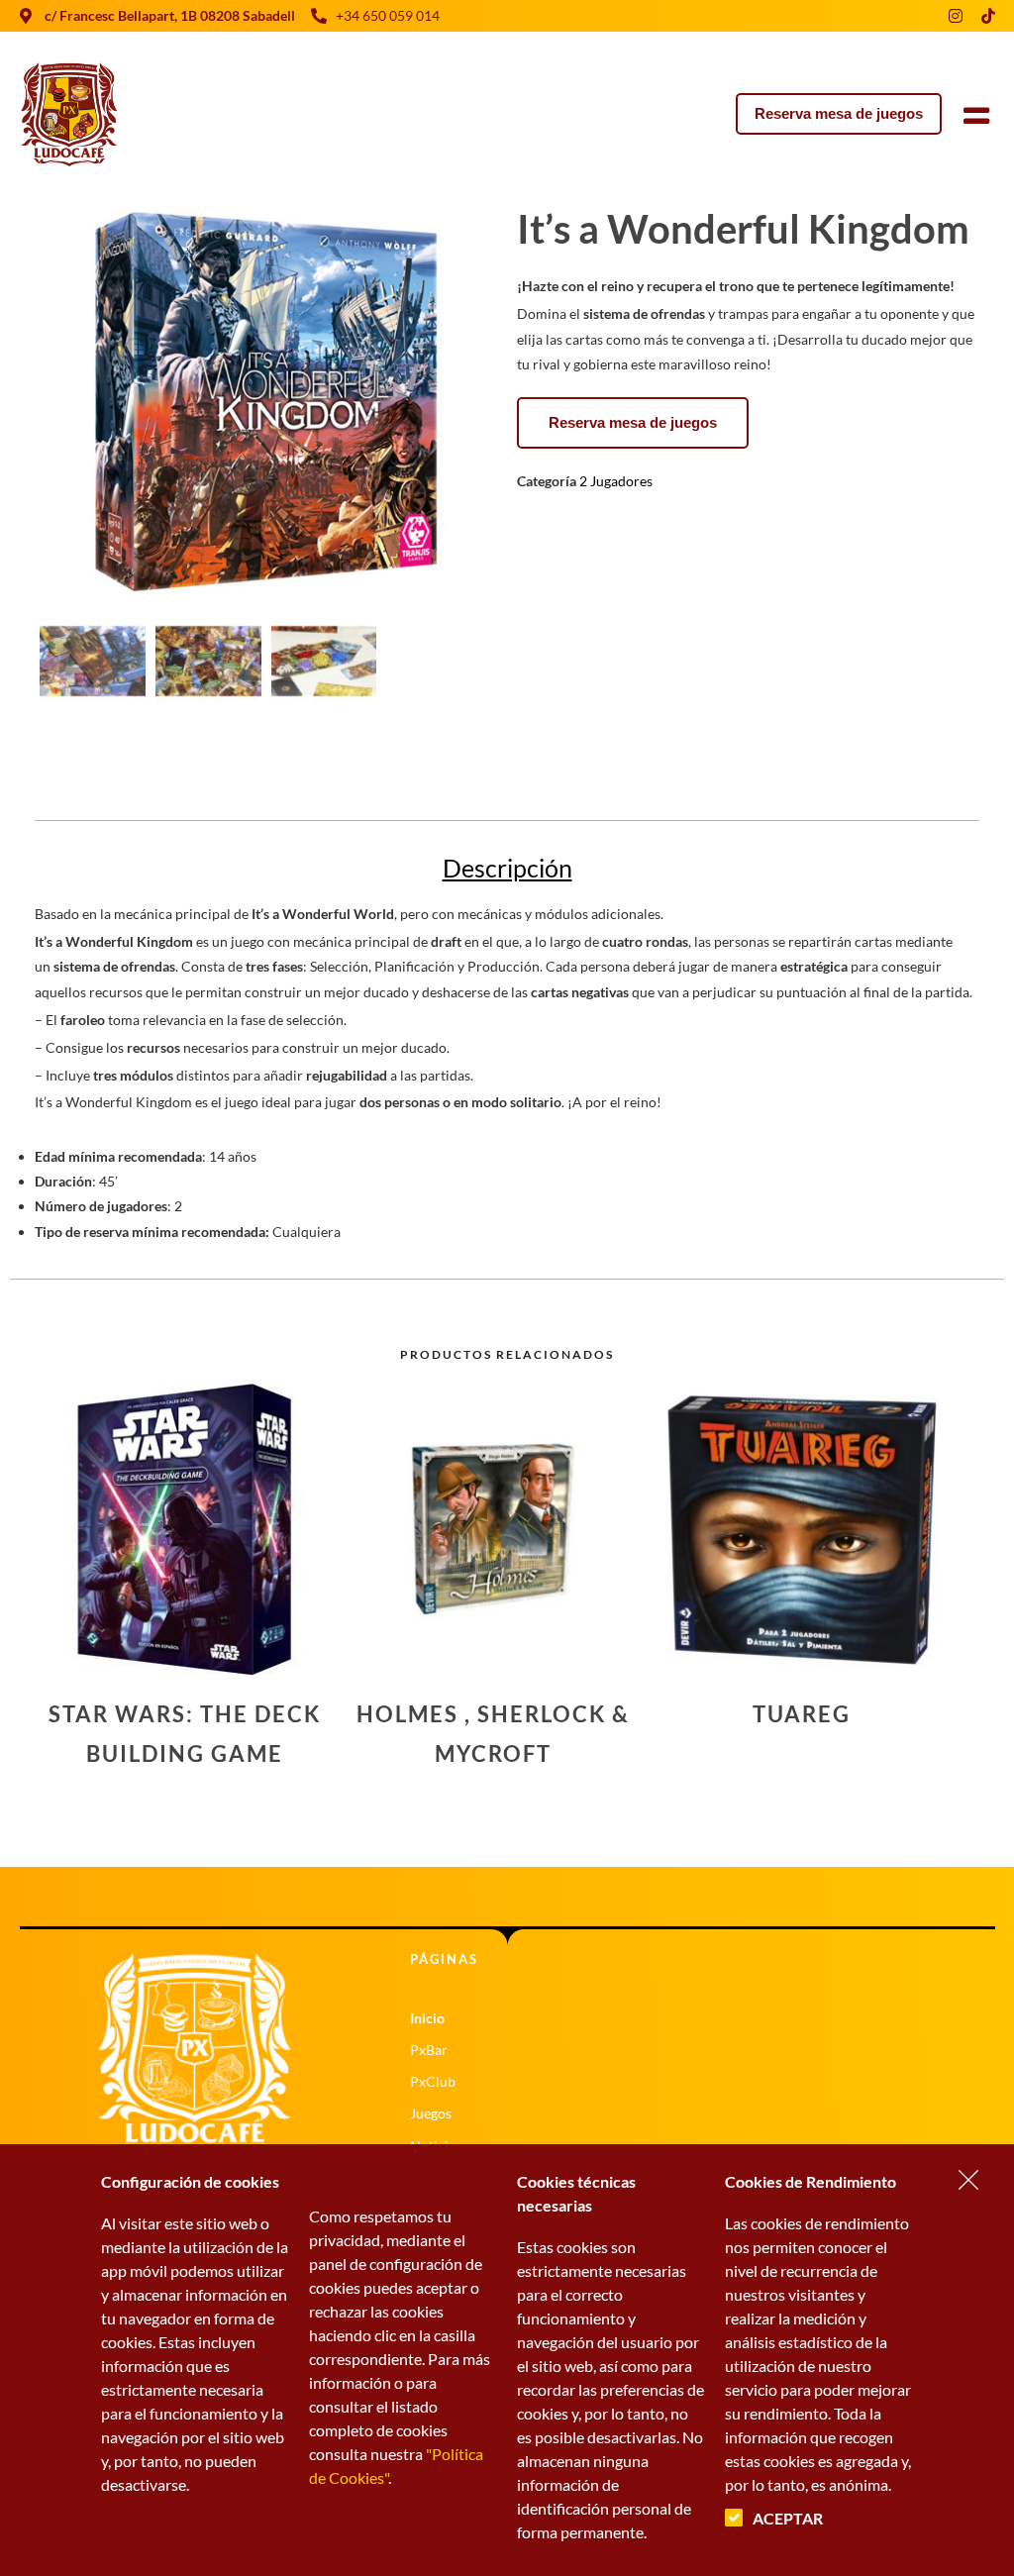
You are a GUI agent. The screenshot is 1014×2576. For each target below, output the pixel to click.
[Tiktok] (988, 16)
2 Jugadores (616, 481)
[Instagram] (956, 16)
